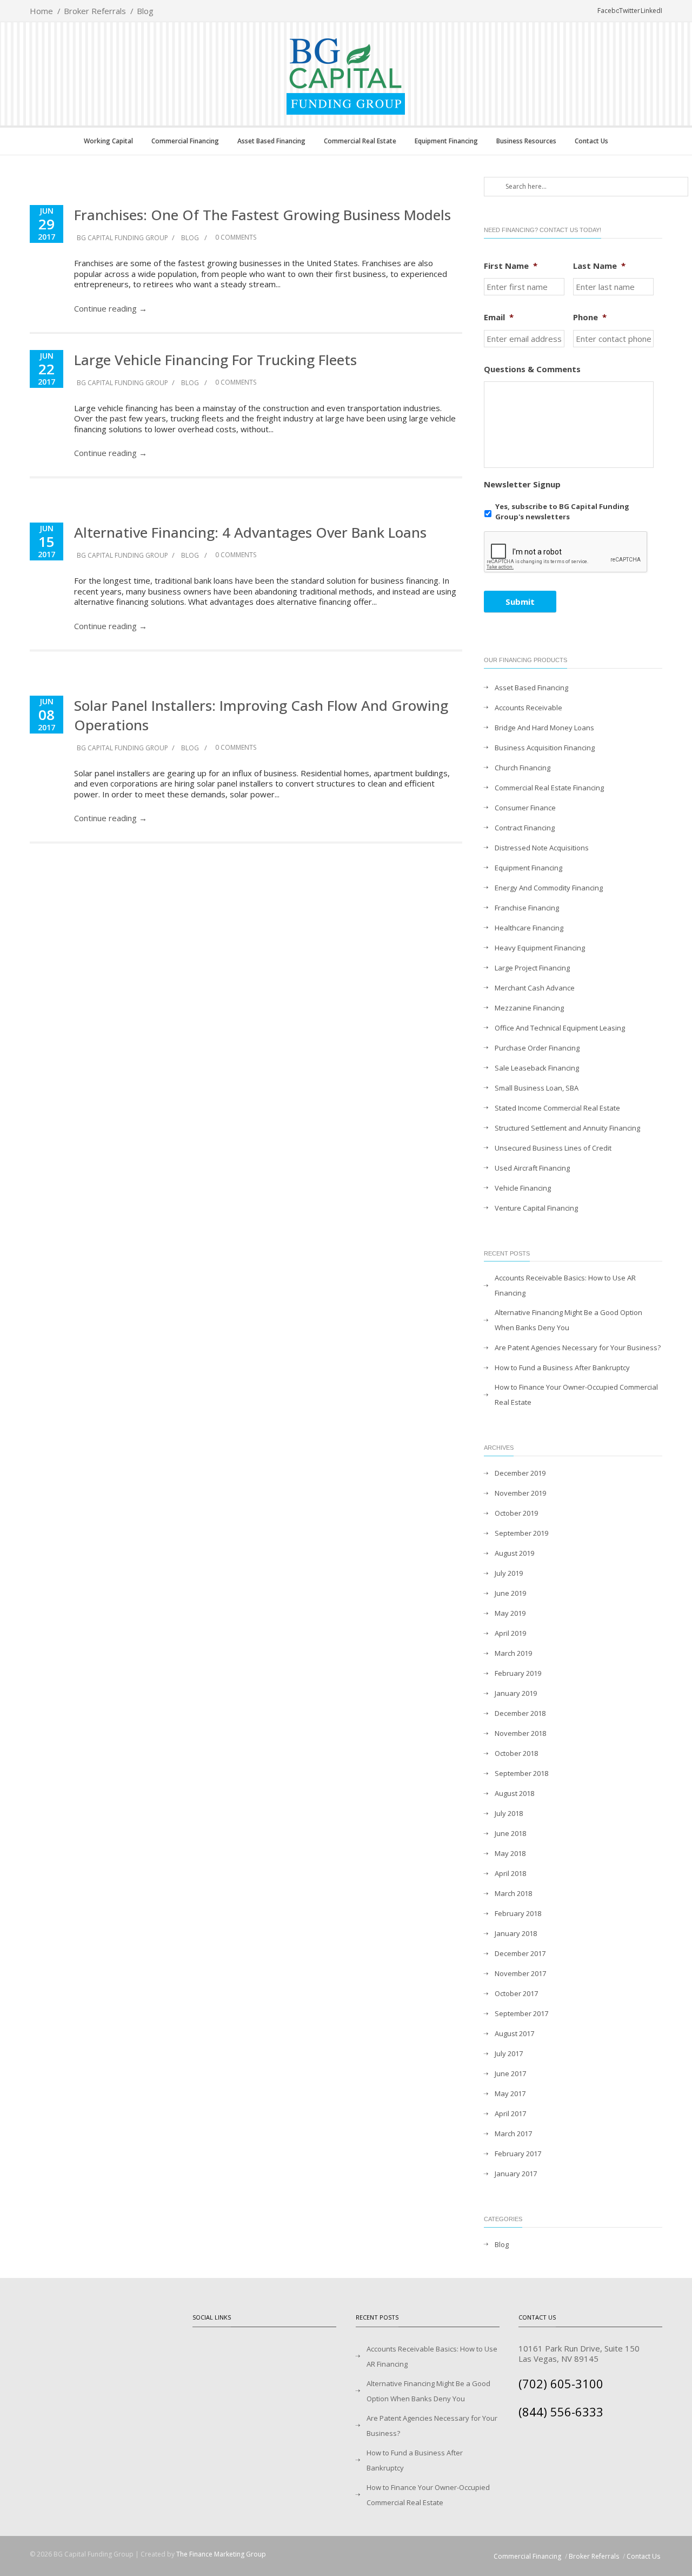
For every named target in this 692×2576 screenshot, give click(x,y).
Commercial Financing (185, 141)
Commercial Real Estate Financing (549, 788)
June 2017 (510, 2073)
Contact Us (591, 141)
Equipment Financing (446, 141)
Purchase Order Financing (537, 1048)
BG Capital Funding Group (122, 238)
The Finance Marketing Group (221, 2554)
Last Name (599, 266)
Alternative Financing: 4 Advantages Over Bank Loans (250, 532)
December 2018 (520, 1713)
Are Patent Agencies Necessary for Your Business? (578, 1348)
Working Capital (108, 141)
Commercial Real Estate (360, 141)
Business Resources (526, 141)
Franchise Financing (527, 908)
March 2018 (513, 1893)
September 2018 (521, 1773)
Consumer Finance (525, 808)
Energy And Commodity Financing (549, 888)
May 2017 (510, 2093)
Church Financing (523, 768)
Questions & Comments (532, 369)
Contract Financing (525, 828)
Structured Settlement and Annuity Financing (567, 1128)
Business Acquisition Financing (545, 748)
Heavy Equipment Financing (540, 948)
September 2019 (521, 1533)
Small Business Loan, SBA (537, 1088)
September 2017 (521, 2013)
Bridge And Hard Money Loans (544, 728)
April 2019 (510, 1633)
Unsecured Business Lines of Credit (553, 1148)
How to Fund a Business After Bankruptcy (562, 1368)
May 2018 (510, 1853)
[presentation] (566, 552)
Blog (145, 11)
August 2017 (514, 2033)
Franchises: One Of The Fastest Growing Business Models (262, 215)
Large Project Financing (532, 968)
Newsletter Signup (522, 484)
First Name (511, 266)
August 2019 (514, 1553)
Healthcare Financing (529, 928)
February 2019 (518, 1673)
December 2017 (520, 1953)
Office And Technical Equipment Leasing (560, 1028)
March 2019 (513, 1653)
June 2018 (510, 1833)
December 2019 (520, 1473)
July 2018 (509, 1813)
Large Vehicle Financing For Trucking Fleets (215, 360)
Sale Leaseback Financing (537, 1068)
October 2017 (516, 1993)
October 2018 (516, 1753)
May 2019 (510, 1613)
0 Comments (235, 237)
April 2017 (510, 2113)
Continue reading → (111, 308)
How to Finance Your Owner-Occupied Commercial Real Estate (576, 1395)
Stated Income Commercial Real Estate (557, 1108)
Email (499, 317)
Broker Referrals (95, 11)
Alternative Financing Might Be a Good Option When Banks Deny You (568, 1320)
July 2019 (509, 1573)
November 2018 (520, 1733)
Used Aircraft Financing (532, 1168)
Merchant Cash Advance (535, 988)
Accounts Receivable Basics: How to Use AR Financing (565, 1285)
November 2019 (520, 1493)
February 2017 (518, 2154)
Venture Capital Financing (536, 1208)
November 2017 (520, 1973)
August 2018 (514, 1793)
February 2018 (518, 1913)
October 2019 (516, 1513)
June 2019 (510, 1593)
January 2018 (516, 1933)
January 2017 (516, 2174)
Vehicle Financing (523, 1188)
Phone (590, 317)
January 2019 (516, 1693)
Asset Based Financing (271, 141)
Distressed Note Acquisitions (542, 848)
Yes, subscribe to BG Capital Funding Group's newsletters (562, 512)
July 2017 (509, 2053)
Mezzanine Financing (529, 1008)
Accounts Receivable (528, 708)
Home (41, 11)
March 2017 (513, 2134)
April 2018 (510, 1873)
